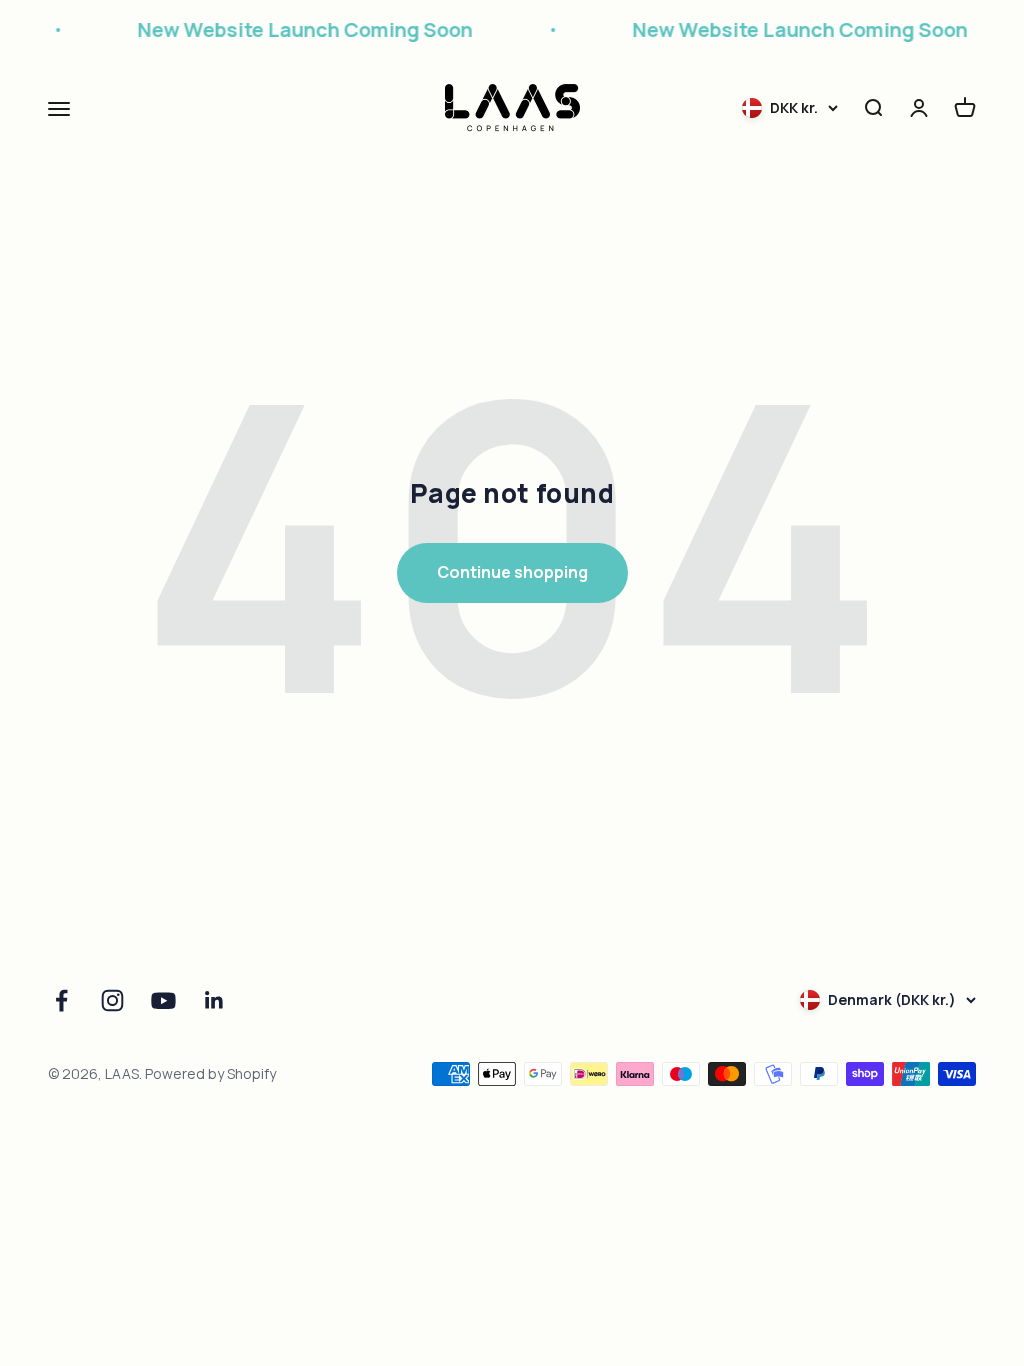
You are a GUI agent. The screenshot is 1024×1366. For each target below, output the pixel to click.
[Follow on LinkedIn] (214, 1000)
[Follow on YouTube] (163, 1000)
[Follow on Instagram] (112, 1000)
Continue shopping (512, 572)
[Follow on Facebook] (61, 1000)
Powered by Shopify (210, 1073)
